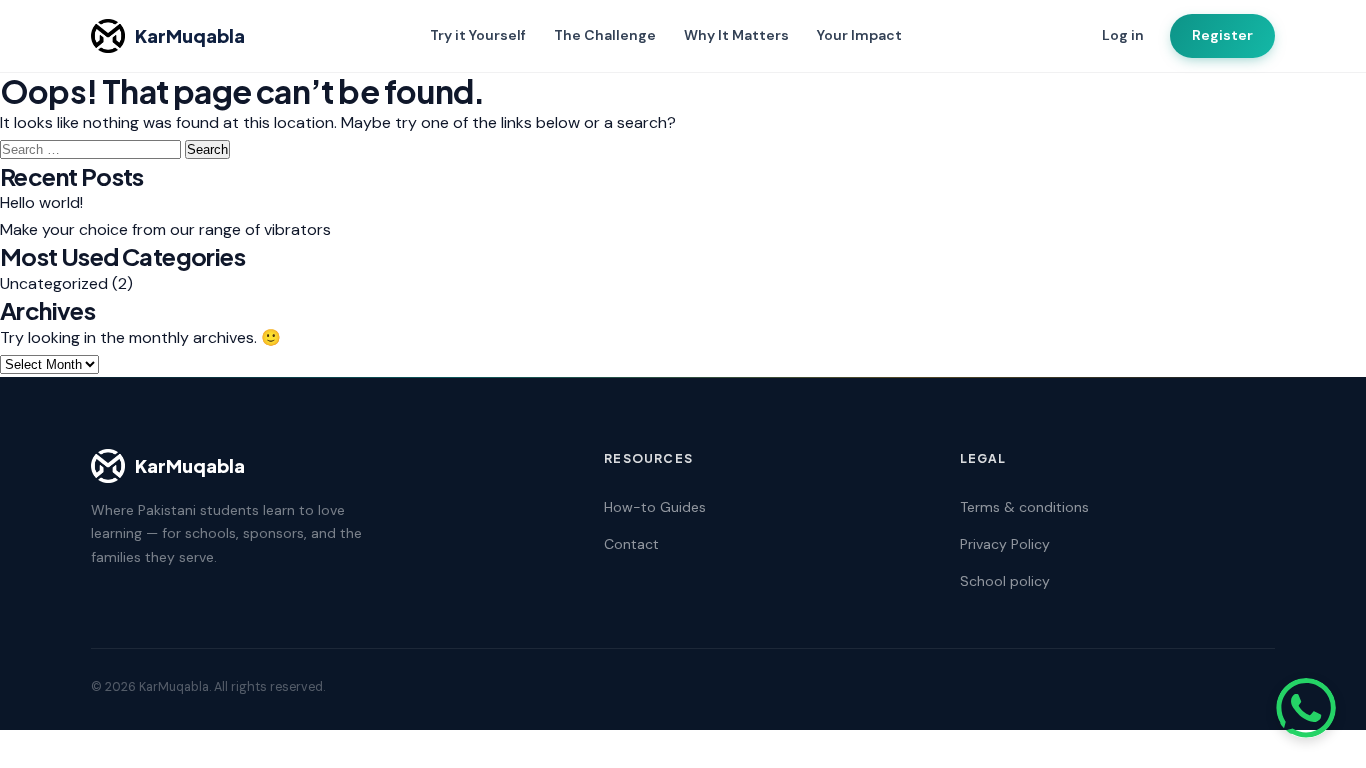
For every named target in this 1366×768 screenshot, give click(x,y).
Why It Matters (736, 35)
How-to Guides (655, 507)
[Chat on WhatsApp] (1306, 708)
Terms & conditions (1024, 507)
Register (1222, 35)
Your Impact (859, 35)
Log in (1123, 35)
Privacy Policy (1005, 544)
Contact (631, 544)
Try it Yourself (478, 35)
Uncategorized (54, 283)
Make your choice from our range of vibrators (165, 229)
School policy (1005, 581)
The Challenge (605, 35)
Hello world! (41, 202)
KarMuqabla (190, 35)
